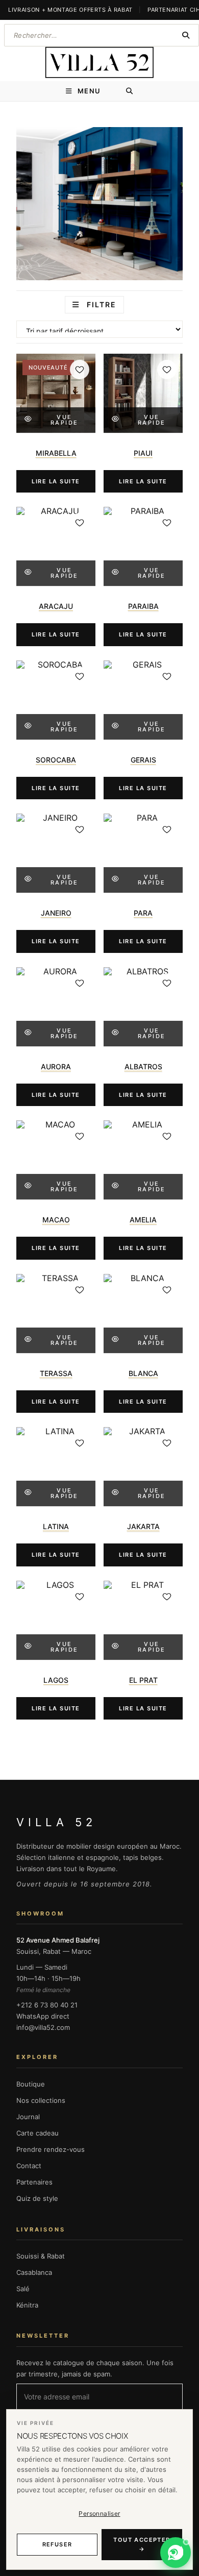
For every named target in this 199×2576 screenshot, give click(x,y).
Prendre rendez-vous (51, 2149)
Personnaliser (99, 2513)
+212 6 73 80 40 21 (47, 2005)
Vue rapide (65, 420)
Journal (28, 2117)
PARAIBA (143, 606)
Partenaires (34, 2182)
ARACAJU (56, 606)
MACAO (56, 1220)
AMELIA (143, 1220)
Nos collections (41, 2100)
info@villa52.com (43, 2027)
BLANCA (143, 1373)
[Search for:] (130, 91)
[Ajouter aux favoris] (80, 370)
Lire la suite (56, 481)
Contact (29, 2166)
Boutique (31, 2084)
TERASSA (56, 1373)
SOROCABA (56, 760)
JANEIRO (56, 913)
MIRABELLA (56, 453)
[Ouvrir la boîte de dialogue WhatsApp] (176, 2553)
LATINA (56, 1526)
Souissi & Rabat (41, 2256)
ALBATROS (143, 1066)
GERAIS (143, 760)
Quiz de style (37, 2198)
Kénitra (27, 2305)
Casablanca (34, 2272)
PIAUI (143, 453)
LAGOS (56, 1680)
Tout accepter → (142, 2545)
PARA (143, 913)
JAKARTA (143, 1526)
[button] (176, 2553)
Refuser (57, 2544)
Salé (23, 2289)
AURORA (56, 1066)
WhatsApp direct (43, 2016)
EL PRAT (143, 1680)
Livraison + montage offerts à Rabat (70, 10)
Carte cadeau (38, 2133)
